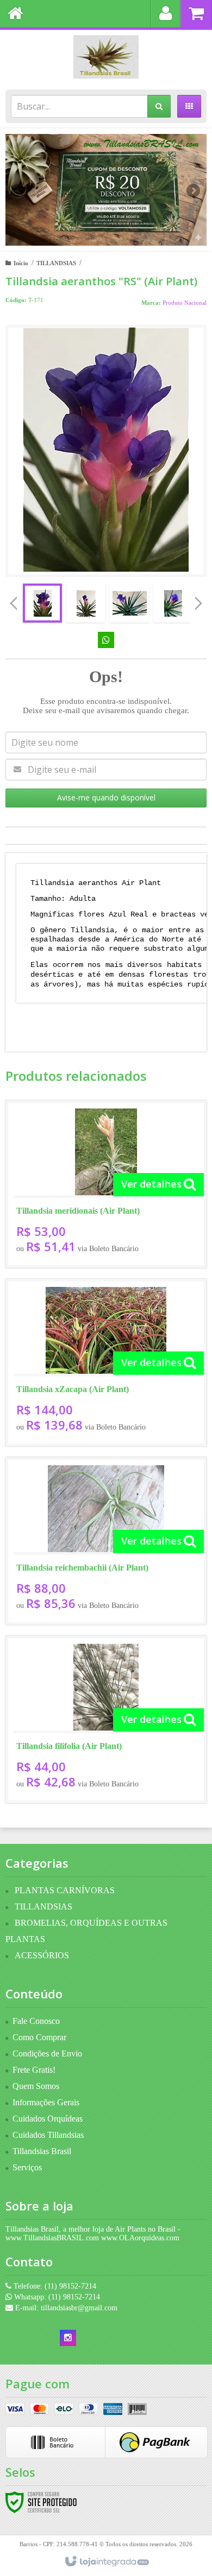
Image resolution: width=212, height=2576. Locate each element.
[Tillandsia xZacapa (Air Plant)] (106, 1363)
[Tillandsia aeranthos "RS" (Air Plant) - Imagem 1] (42, 603)
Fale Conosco (36, 2021)
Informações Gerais (46, 2102)
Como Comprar (39, 2037)
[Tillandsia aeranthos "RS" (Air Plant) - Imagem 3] (129, 603)
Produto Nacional (185, 303)
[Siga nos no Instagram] (68, 2338)
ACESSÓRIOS (42, 1955)
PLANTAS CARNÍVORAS (65, 1890)
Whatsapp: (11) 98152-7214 (56, 2297)
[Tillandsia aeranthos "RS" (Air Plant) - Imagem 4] (173, 603)
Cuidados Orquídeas (48, 2119)
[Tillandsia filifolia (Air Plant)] (106, 1719)
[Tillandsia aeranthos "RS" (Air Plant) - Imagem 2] (86, 603)
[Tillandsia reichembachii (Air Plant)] (106, 1541)
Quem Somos (36, 2086)
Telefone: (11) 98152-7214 (54, 2286)
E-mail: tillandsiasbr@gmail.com (65, 2308)
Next (194, 186)
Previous (19, 190)
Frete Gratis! (34, 2070)
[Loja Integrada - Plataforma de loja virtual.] (106, 2562)
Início (21, 263)
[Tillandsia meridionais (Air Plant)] (106, 1184)
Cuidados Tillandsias (48, 2135)
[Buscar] (159, 106)
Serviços (27, 2167)
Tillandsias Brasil (42, 2151)
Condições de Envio (47, 2053)
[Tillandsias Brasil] (106, 57)
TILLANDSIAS (56, 263)
